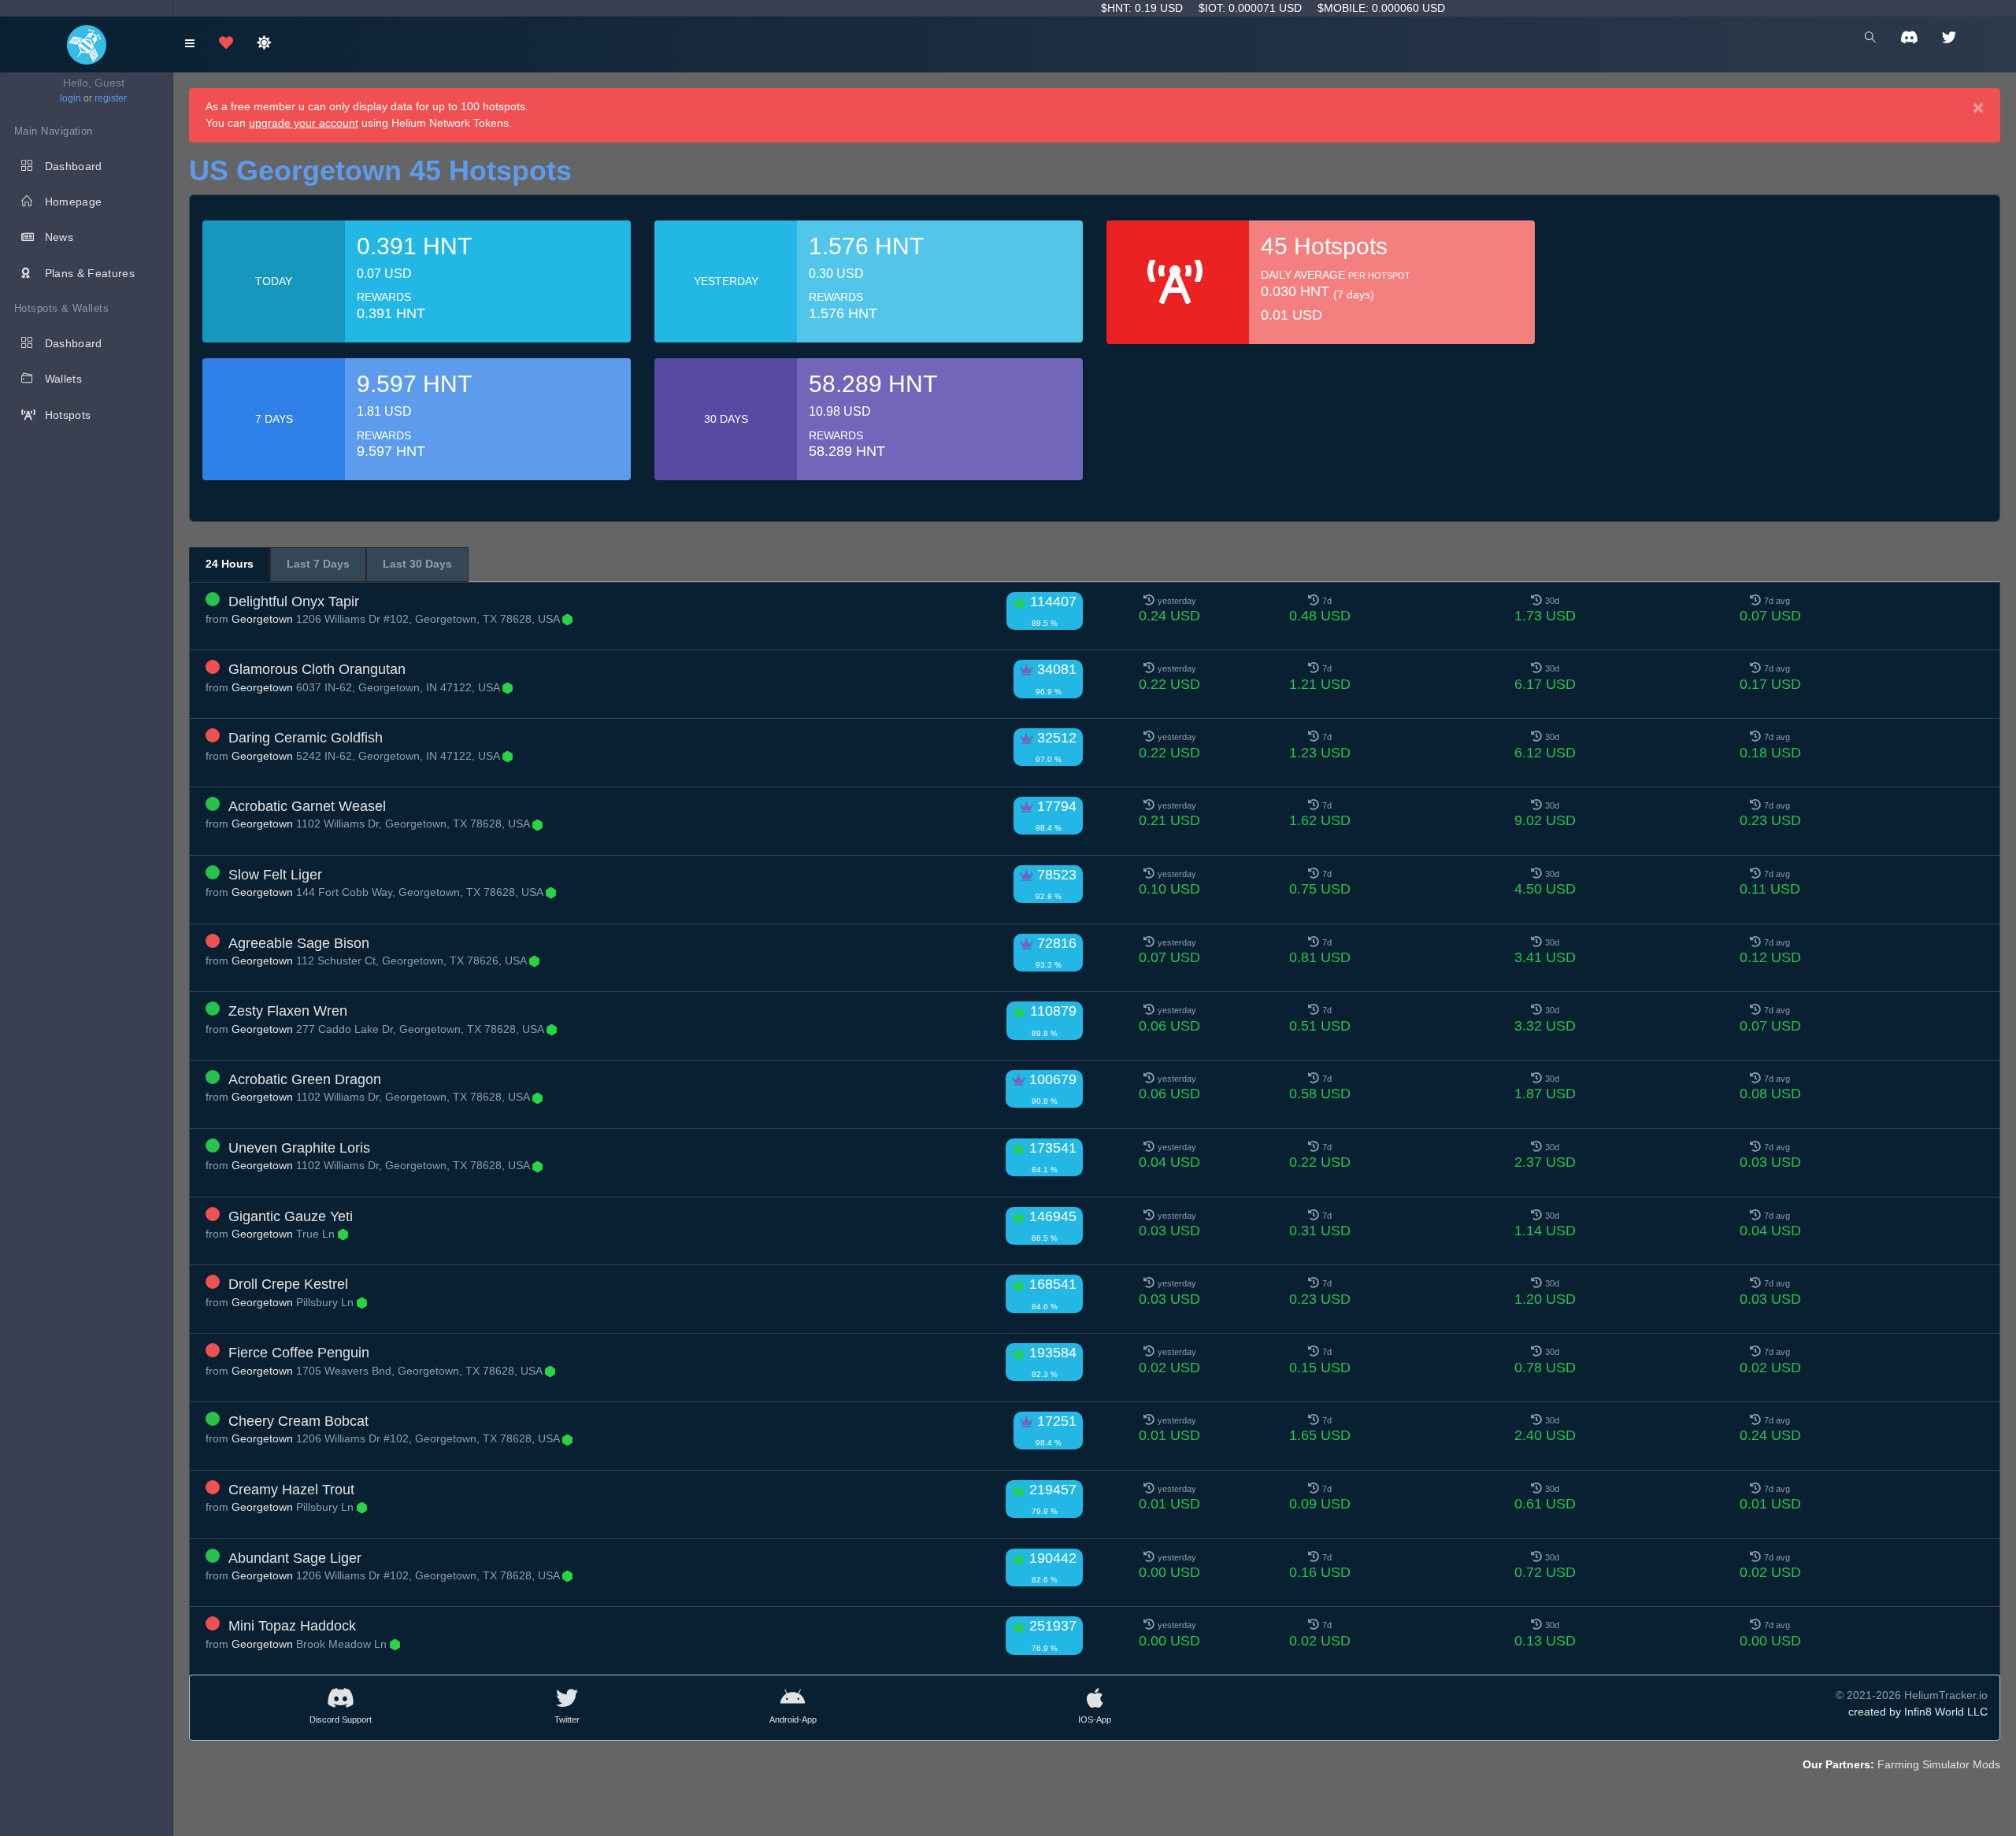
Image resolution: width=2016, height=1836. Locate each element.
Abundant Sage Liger (295, 1558)
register (111, 98)
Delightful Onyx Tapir (294, 602)
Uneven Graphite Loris (299, 1148)
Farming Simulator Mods (1939, 1764)
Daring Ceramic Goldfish (306, 738)
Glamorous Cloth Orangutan (317, 669)
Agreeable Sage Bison (299, 943)
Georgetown (262, 619)
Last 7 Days (318, 564)
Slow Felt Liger (275, 875)
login (70, 98)
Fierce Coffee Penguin (299, 1353)
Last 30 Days (417, 564)
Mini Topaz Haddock (292, 1626)
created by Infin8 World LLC (1918, 1712)
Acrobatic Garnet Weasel (307, 806)
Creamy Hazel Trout (291, 1490)
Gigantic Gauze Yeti (291, 1216)
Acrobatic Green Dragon (305, 1079)
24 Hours (230, 564)
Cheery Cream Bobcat (298, 1421)
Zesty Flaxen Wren (288, 1011)
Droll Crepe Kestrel (288, 1284)
